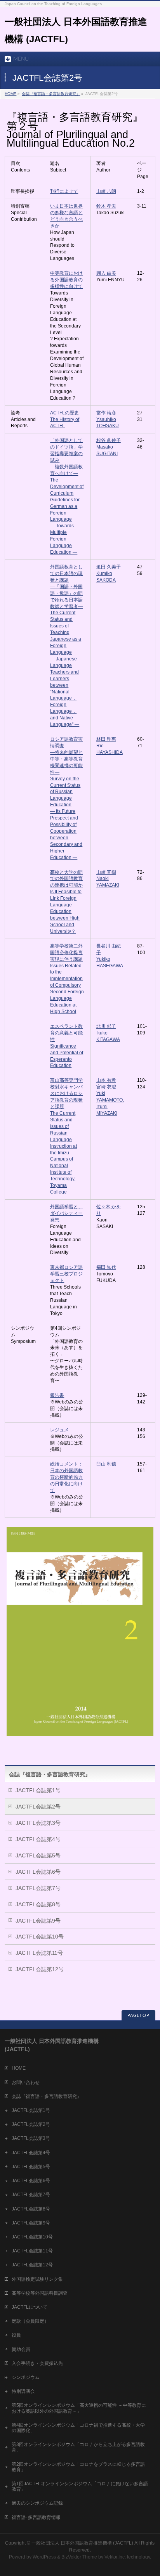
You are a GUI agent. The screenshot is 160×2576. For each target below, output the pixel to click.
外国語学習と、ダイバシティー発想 (66, 1213)
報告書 (57, 1395)
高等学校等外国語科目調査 (40, 2293)
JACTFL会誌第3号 (38, 1823)
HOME (10, 94)
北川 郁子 (106, 1026)
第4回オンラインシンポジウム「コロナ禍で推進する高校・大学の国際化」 (78, 2428)
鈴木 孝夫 (106, 206)
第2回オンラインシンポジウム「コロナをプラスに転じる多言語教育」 (78, 2467)
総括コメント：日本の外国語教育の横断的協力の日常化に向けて (66, 1477)
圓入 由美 (106, 273)
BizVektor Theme (79, 2557)
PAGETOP (138, 2016)
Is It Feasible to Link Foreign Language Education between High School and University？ (66, 911)
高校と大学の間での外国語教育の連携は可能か (66, 879)
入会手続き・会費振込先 (37, 2363)
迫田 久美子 (109, 567)
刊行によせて (64, 191)
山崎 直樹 (106, 872)
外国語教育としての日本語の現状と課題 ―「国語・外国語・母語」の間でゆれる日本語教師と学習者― (66, 587)
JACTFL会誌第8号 (38, 1904)
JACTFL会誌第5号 (38, 1855)
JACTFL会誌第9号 (38, 1921)
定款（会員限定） (30, 2321)
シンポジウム (26, 2377)
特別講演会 (23, 2391)
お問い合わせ (26, 2082)
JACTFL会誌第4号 (38, 1839)
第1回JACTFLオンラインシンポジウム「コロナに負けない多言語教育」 (80, 2486)
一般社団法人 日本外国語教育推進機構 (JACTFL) (82, 2543)
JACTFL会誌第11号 (39, 1953)
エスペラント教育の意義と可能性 (66, 1033)
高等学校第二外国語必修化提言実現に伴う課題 (66, 953)
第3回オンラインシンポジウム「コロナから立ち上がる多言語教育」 (78, 2447)
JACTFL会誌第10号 (40, 1937)
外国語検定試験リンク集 (37, 2279)
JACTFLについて (30, 2307)
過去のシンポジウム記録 (37, 2503)
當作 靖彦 (106, 413)
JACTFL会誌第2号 (38, 1807)
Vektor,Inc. (115, 2557)
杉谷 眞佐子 (109, 440)
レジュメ (59, 1430)
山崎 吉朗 (106, 191)
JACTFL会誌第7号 (38, 1888)
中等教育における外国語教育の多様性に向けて (66, 280)
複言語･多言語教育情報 (36, 2517)
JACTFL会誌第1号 (38, 1790)
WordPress (44, 2557)
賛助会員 (21, 2349)
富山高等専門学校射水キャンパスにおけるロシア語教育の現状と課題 (66, 1093)
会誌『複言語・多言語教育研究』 (51, 94)
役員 (16, 2335)
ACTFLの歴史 (64, 413)
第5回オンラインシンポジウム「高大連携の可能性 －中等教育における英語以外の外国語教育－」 (79, 2408)
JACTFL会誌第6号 (38, 1872)
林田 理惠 (106, 739)
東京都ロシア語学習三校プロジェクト (66, 1274)
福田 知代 (106, 1267)
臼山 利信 (106, 1464)
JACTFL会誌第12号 (40, 1969)
